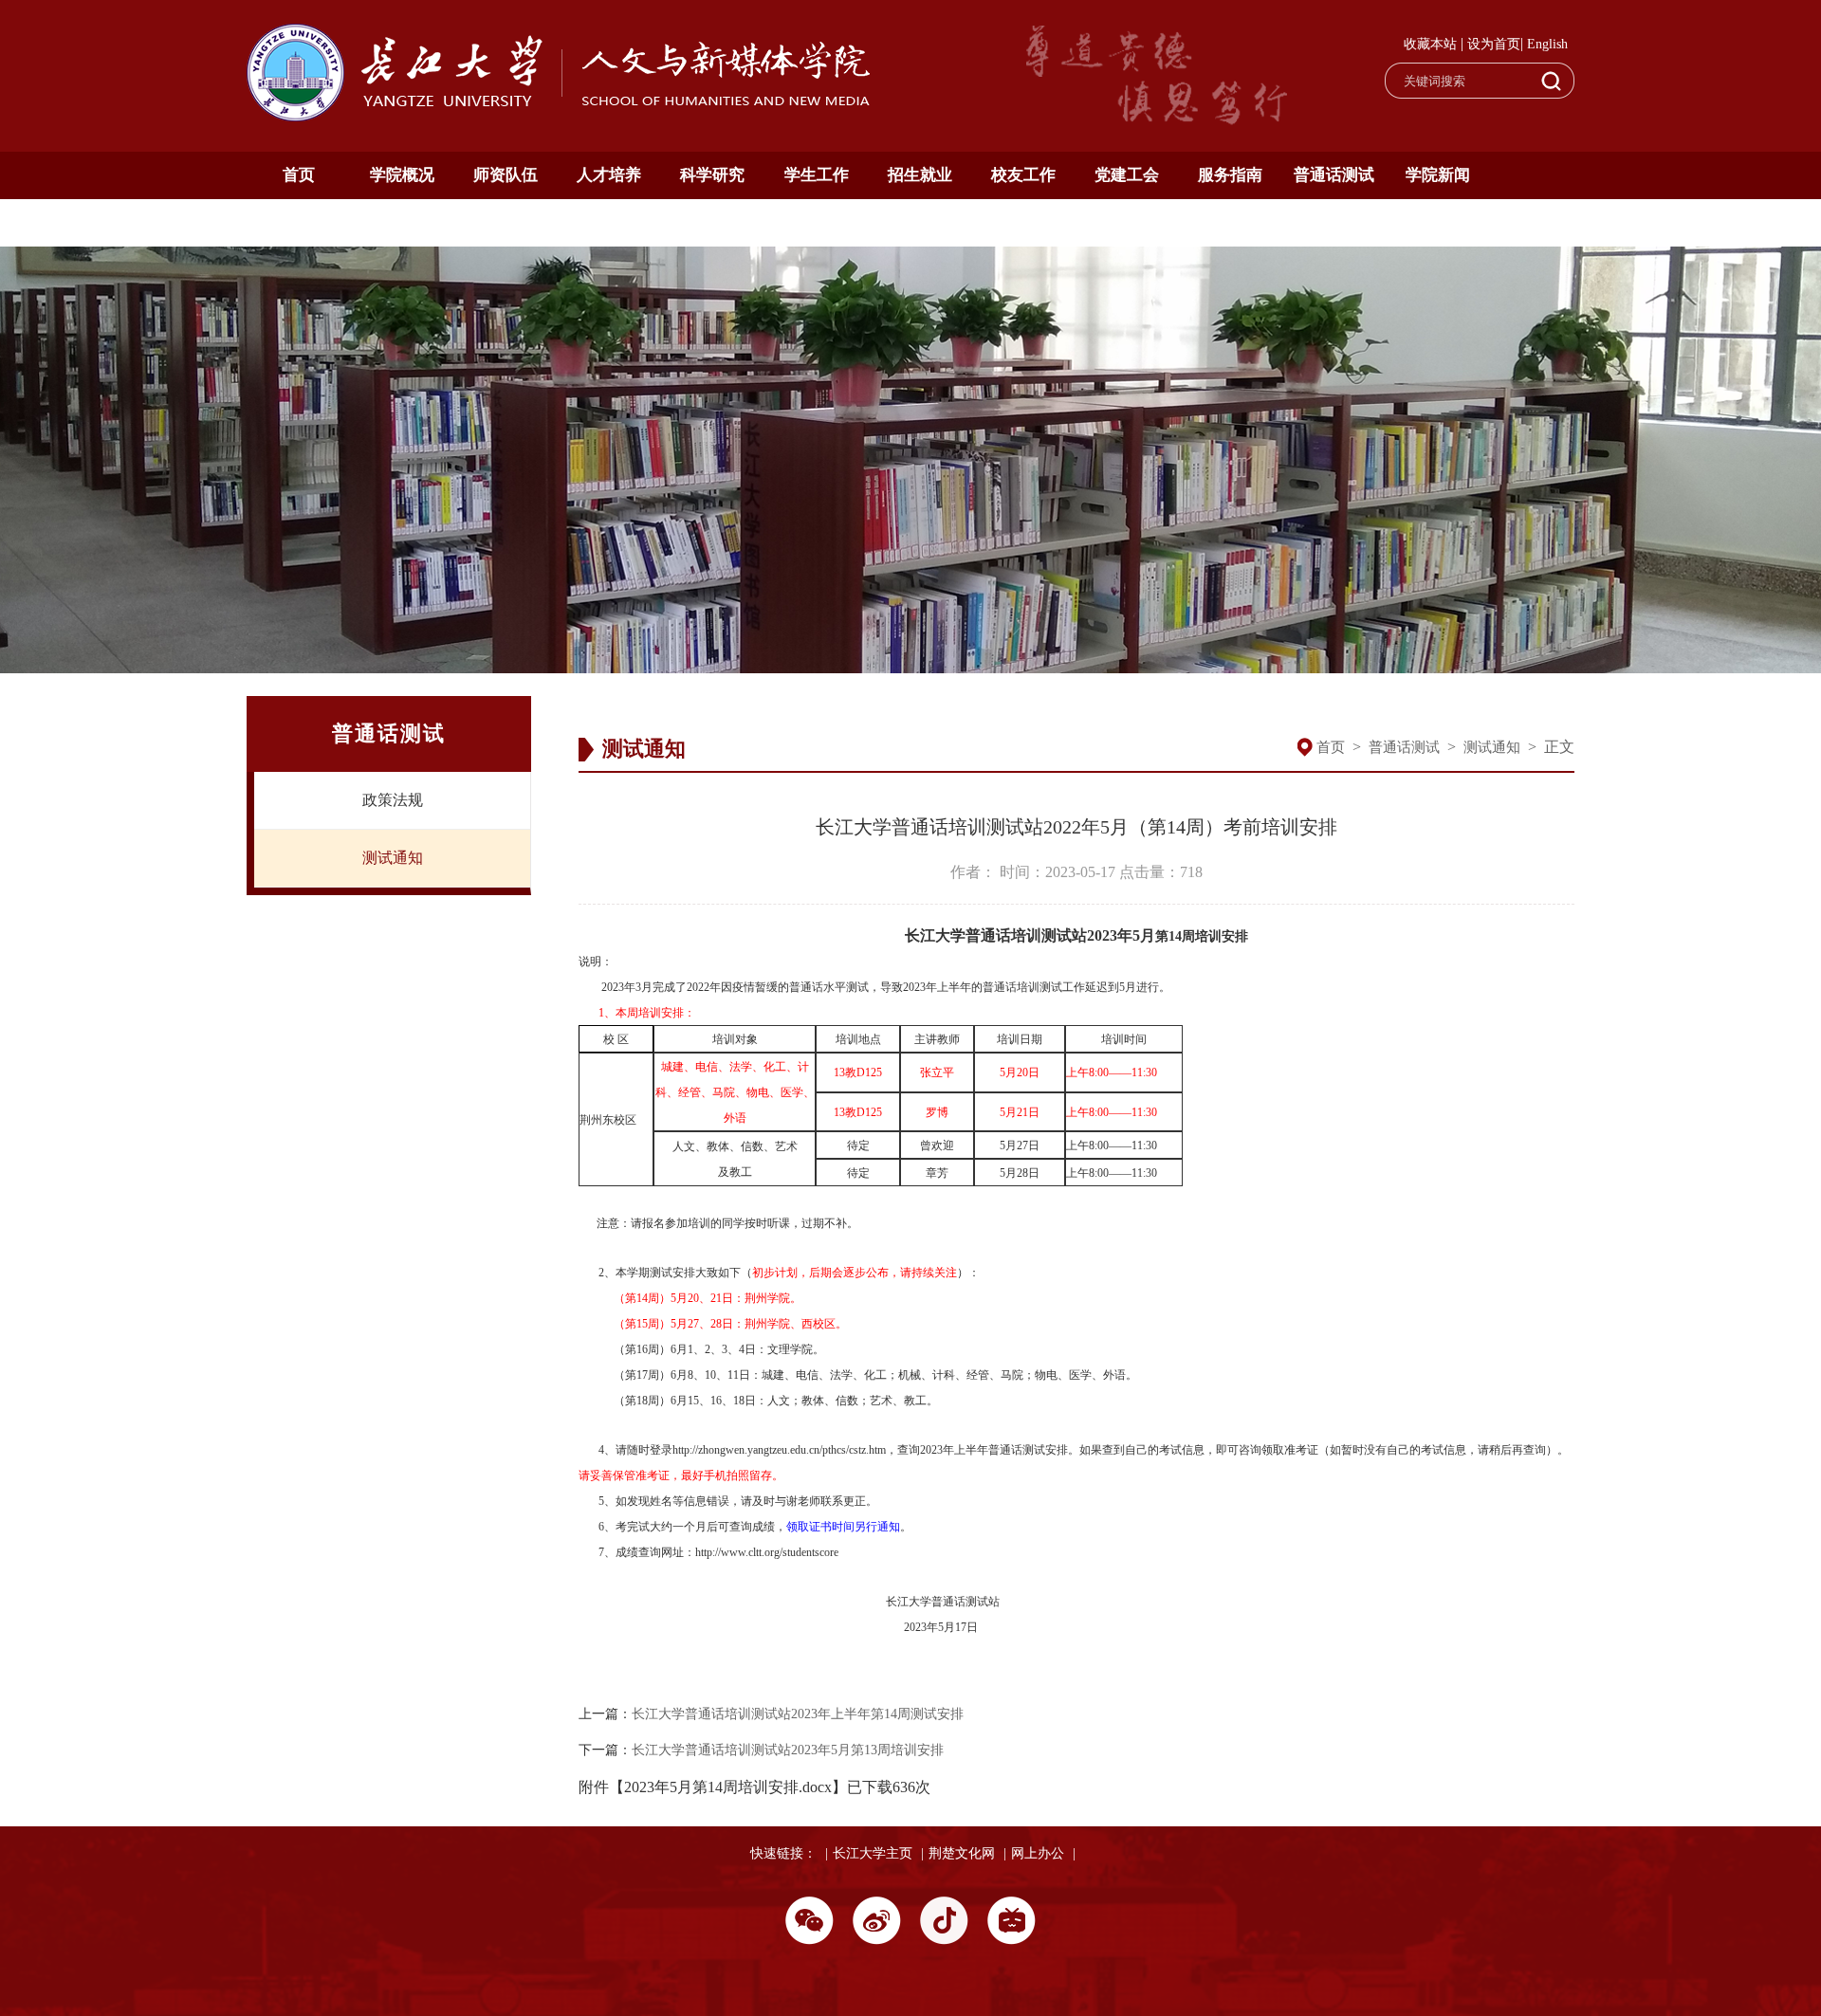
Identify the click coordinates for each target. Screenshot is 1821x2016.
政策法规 (393, 800)
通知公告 (299, 222)
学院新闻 (1438, 175)
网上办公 (1038, 1853)
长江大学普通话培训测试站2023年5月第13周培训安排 (788, 1750)
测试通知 (393, 858)
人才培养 (609, 175)
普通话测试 (1334, 175)
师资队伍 (506, 175)
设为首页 (1494, 44)
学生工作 (817, 175)
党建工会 (1127, 175)
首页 (299, 175)
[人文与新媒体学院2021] (561, 116)
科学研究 (712, 175)
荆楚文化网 (962, 1853)
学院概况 (402, 175)
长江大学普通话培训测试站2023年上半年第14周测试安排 (798, 1714)
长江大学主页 (873, 1853)
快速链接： (783, 1853)
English (1547, 44)
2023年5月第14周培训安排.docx (728, 1787)
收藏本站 (1430, 44)
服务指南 (1230, 175)
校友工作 (1023, 175)
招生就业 (920, 175)
